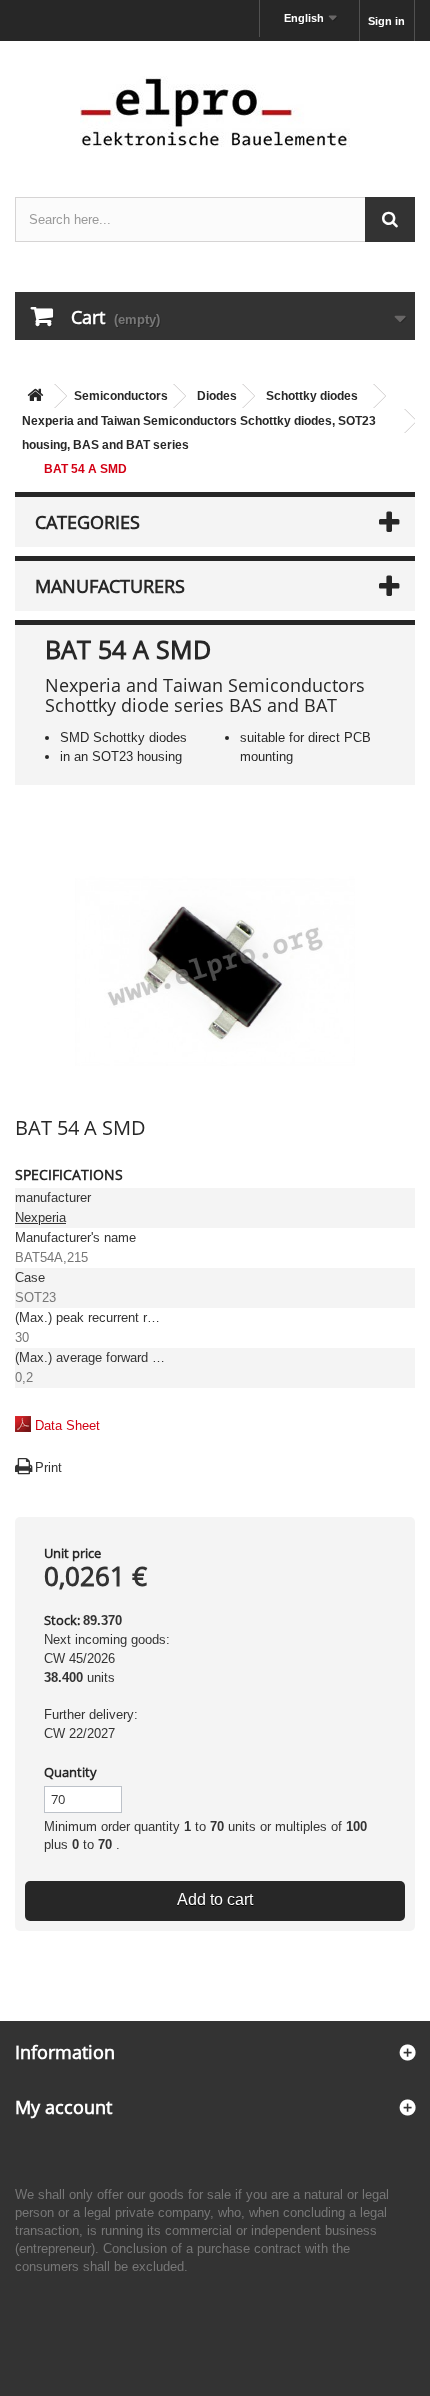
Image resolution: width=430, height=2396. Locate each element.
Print (48, 1467)
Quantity (70, 1772)
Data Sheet (67, 1425)
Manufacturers (110, 586)
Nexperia (40, 1217)
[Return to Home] (35, 396)
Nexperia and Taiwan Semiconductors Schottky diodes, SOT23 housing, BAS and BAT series (199, 433)
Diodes (217, 396)
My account (63, 2107)
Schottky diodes (312, 396)
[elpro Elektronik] (215, 111)
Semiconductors (121, 396)
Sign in (386, 21)
